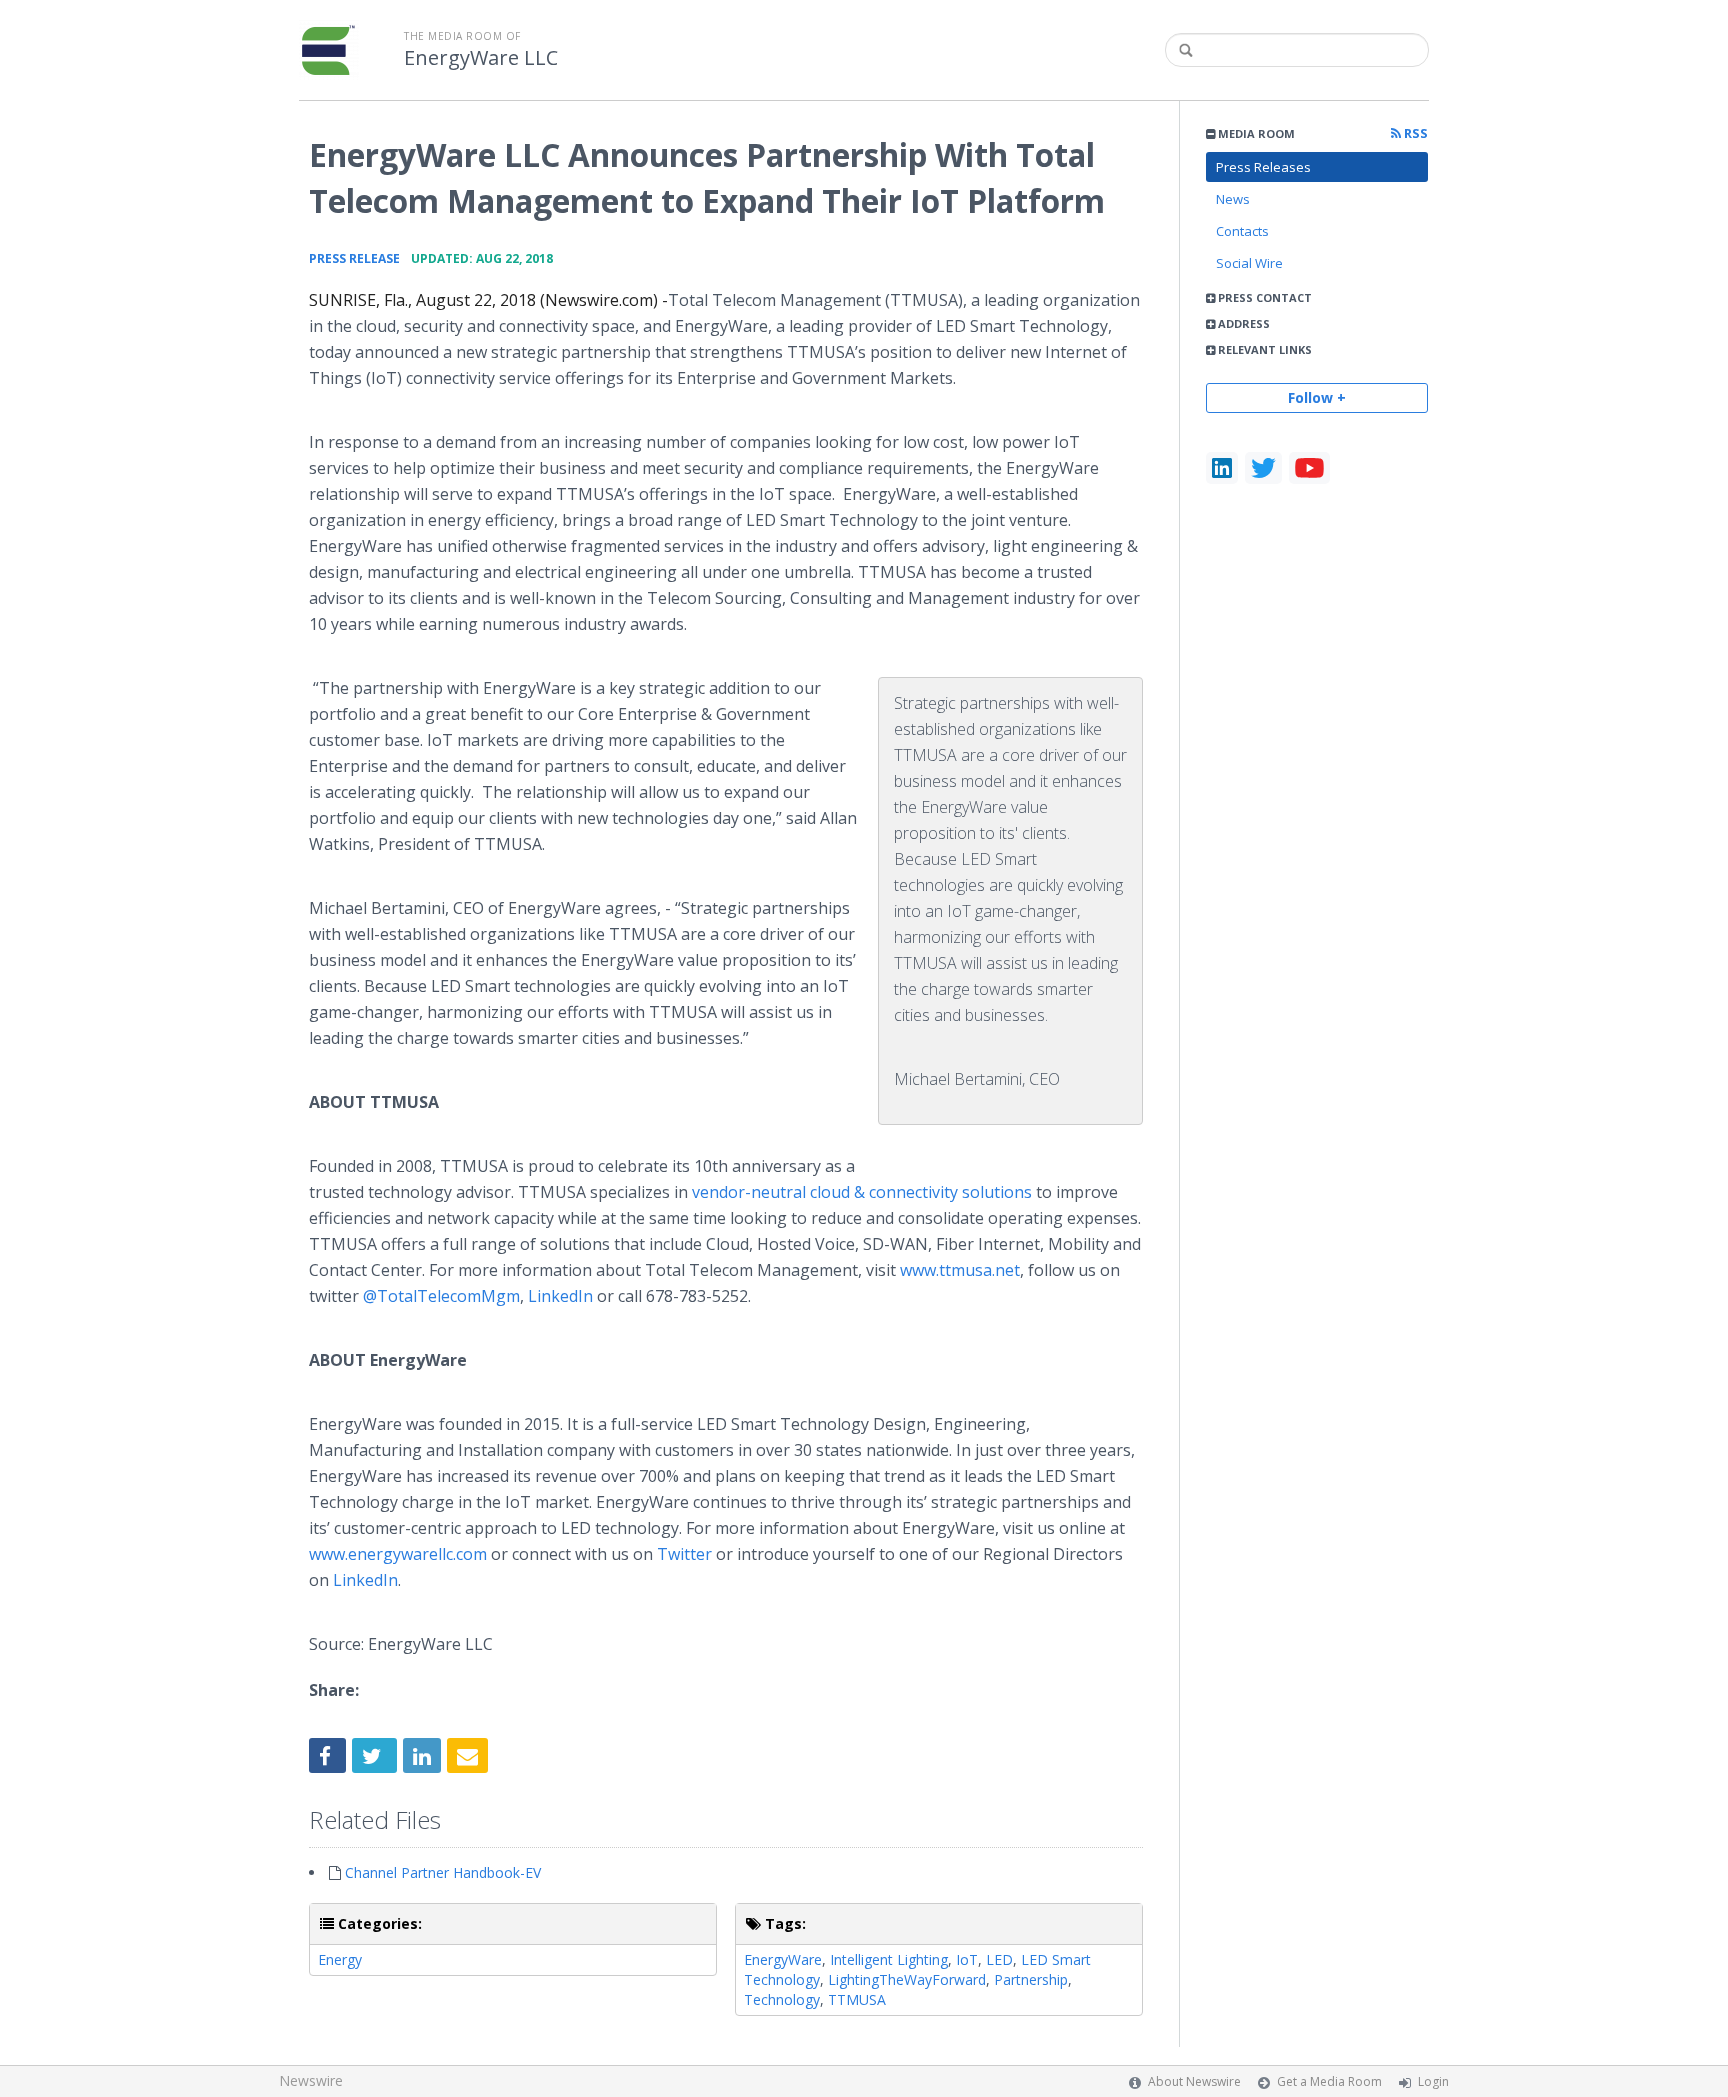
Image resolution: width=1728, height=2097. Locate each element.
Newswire (311, 2080)
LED (999, 1959)
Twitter (684, 1554)
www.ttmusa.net (960, 1270)
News (1233, 199)
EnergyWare (783, 1959)
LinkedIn (560, 1296)
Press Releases (1263, 167)
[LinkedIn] (1222, 468)
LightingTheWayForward (907, 1979)
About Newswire (1194, 2081)
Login (1433, 2081)
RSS (1414, 133)
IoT (967, 1959)
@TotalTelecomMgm (441, 1296)
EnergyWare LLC (481, 58)
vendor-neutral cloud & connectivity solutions (862, 1192)
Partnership (1031, 1979)
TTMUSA (857, 1999)
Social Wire (1249, 263)
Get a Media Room (1329, 2081)
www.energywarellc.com (398, 1554)
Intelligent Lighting (889, 1959)
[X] (1263, 468)
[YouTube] (1309, 468)
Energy (340, 1959)
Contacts (1242, 231)
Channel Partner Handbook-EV (443, 1872)
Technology (782, 1999)
